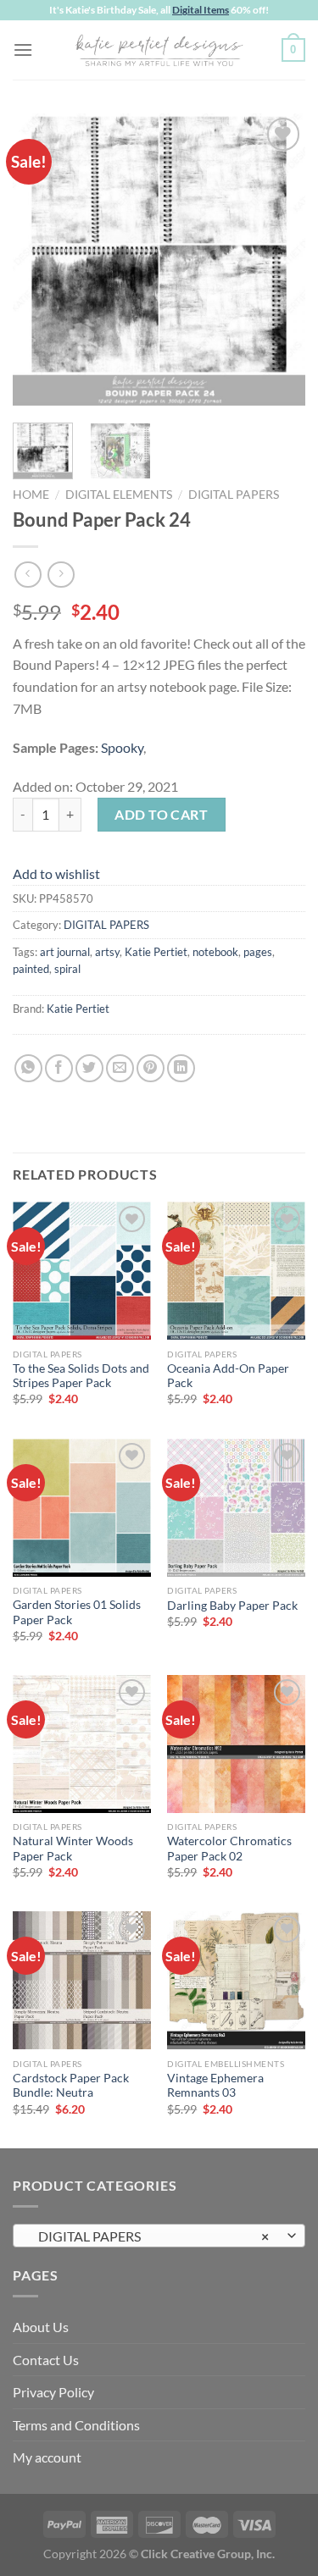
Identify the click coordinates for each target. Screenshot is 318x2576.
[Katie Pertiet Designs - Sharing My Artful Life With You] (159, 50)
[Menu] (23, 50)
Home (31, 495)
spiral (67, 969)
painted (31, 969)
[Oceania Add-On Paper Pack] (236, 1271)
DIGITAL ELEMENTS (119, 495)
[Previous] (40, 260)
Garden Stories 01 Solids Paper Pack (77, 1612)
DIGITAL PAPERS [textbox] (150, 2236)
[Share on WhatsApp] (28, 1068)
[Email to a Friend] (120, 1068)
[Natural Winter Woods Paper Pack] (82, 1744)
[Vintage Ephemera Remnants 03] (236, 1980)
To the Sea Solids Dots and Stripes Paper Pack (81, 1376)
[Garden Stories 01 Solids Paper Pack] (82, 1508)
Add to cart (161, 814)
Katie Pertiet (156, 952)
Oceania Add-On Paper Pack (228, 1376)
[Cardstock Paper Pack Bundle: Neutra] (82, 1980)
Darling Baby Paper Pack (232, 1606)
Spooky (122, 747)
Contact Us (46, 2360)
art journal (65, 952)
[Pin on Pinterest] (151, 1068)
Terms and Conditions (76, 2425)
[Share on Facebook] (59, 1068)
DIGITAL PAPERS (234, 495)
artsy (107, 952)
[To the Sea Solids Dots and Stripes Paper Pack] (82, 1271)
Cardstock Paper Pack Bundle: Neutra (71, 2086)
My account (47, 2457)
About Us (41, 2327)
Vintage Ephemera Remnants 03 (215, 2086)
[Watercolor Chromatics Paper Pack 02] (236, 1744)
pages (258, 952)
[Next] (278, 260)
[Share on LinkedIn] (181, 1068)
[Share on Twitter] (89, 1068)
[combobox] (159, 2236)
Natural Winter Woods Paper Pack (73, 1849)
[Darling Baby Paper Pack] (236, 1508)
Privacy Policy (53, 2392)
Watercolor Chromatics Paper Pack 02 (229, 1849)
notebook (215, 952)
